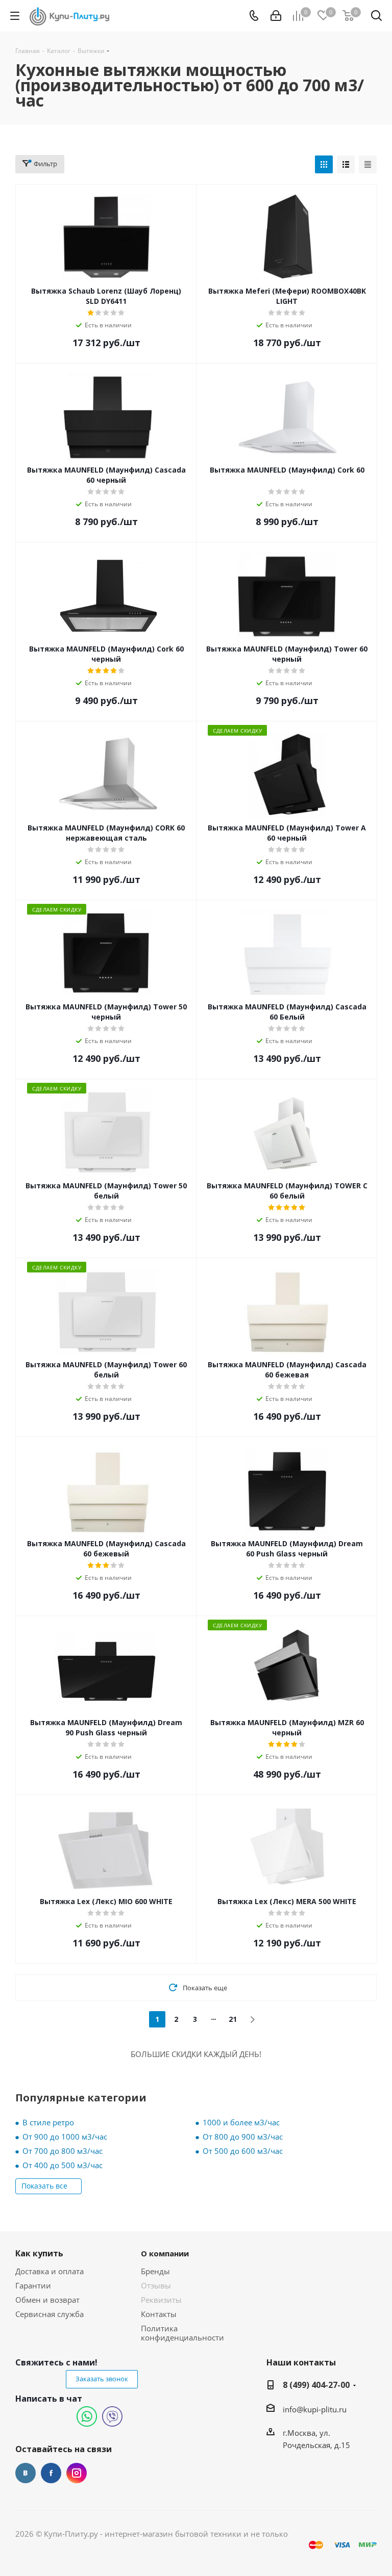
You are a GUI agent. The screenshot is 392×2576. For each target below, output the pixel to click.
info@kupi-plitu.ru (315, 2409)
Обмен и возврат (47, 2300)
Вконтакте (26, 2473)
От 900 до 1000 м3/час (65, 2137)
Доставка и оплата (50, 2271)
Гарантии (33, 2285)
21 (233, 2019)
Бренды (155, 2271)
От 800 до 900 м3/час (243, 2137)
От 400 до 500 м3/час (63, 2165)
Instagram (77, 2473)
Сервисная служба (50, 2314)
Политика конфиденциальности (182, 2333)
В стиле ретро (48, 2122)
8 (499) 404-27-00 (316, 2385)
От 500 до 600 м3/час (243, 2151)
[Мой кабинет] (276, 16)
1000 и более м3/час (241, 2122)
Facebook (51, 2473)
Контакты (159, 2314)
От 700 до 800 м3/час (63, 2151)
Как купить (39, 2253)
